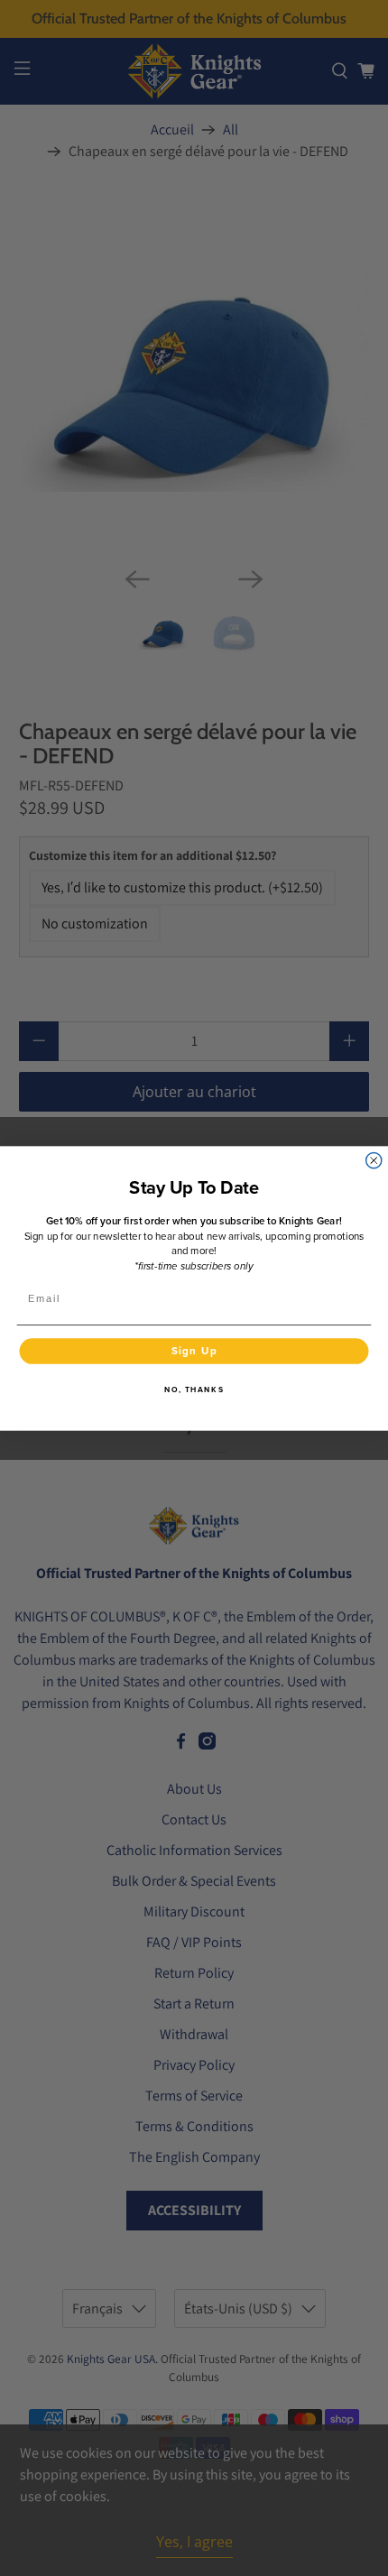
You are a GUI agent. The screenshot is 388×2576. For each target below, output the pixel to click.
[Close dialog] (374, 1160)
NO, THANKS (194, 1390)
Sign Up (194, 1350)
